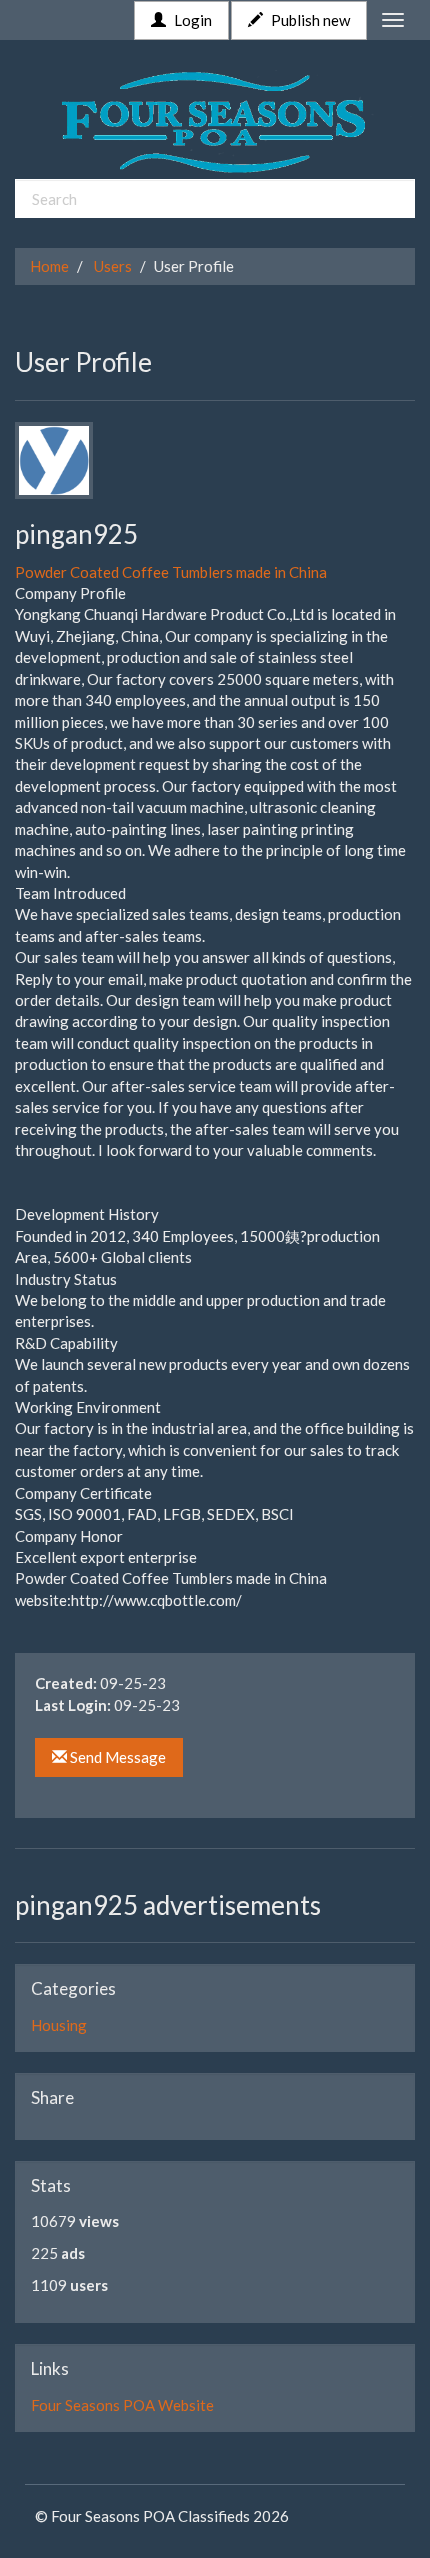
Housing (59, 2025)
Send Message (116, 1757)
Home (49, 266)
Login (191, 20)
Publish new (309, 20)
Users (113, 266)
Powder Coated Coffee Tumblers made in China (171, 572)
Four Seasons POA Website (122, 2405)
